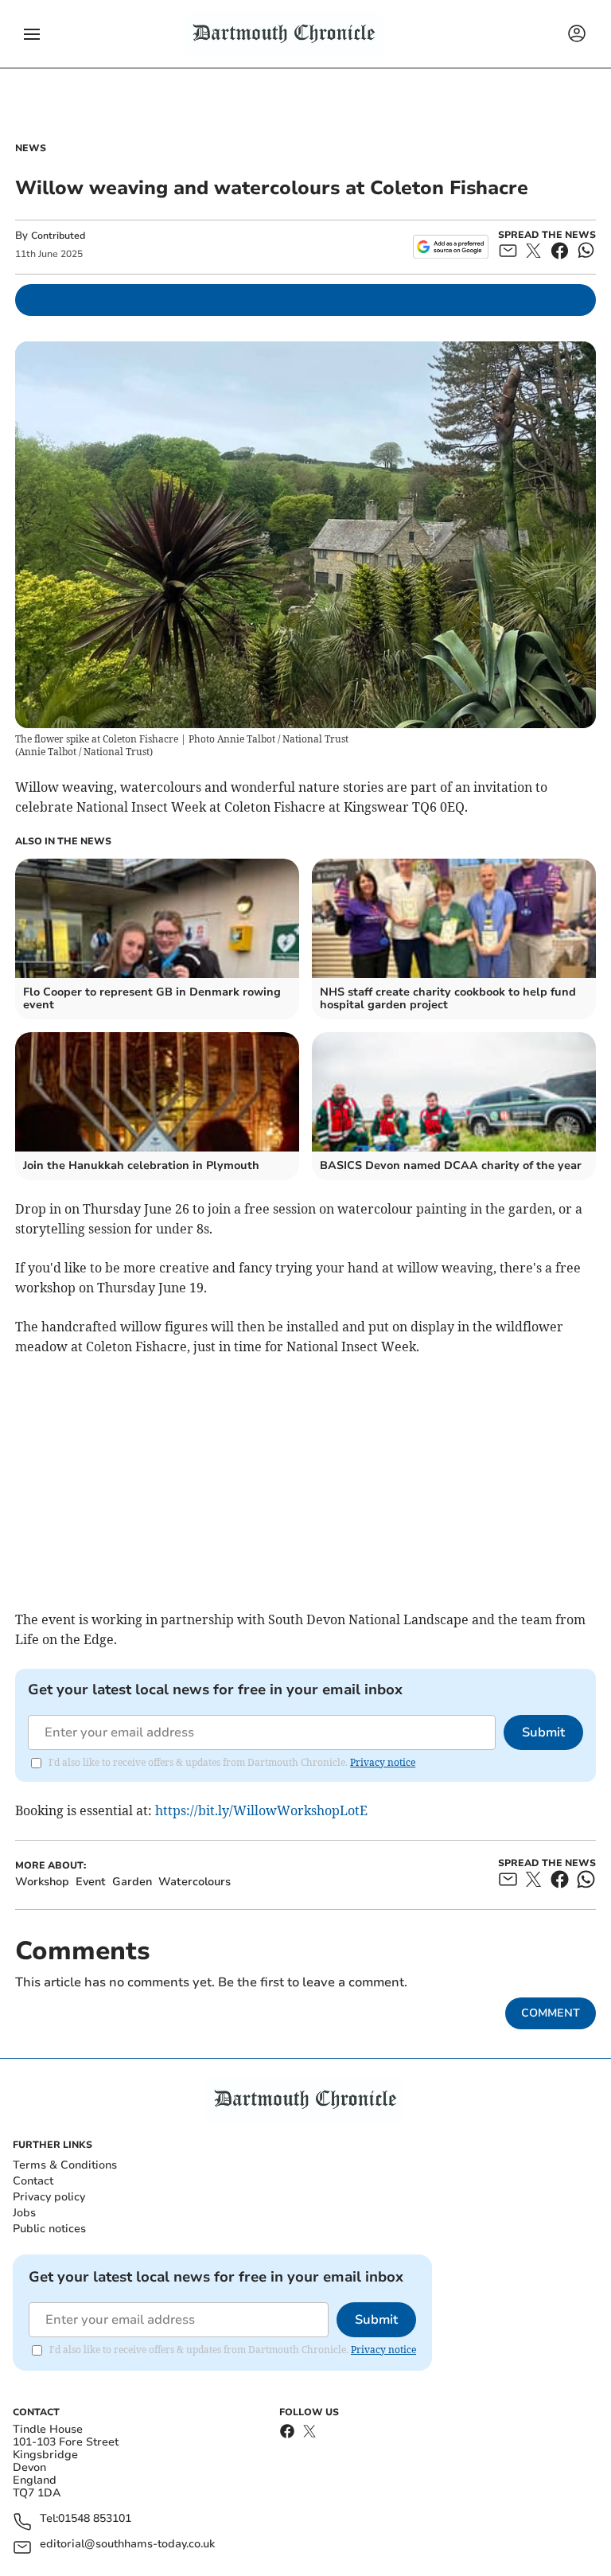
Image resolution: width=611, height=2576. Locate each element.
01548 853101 (95, 2519)
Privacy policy (49, 2197)
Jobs (24, 2213)
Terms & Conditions (65, 2165)
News (31, 148)
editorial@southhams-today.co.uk (127, 2545)
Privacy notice (383, 1762)
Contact (33, 2181)
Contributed (58, 236)
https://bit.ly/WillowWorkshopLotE (261, 1810)
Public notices (49, 2229)
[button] (32, 34)
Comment (551, 2013)
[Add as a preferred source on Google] (451, 247)
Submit (543, 1732)
